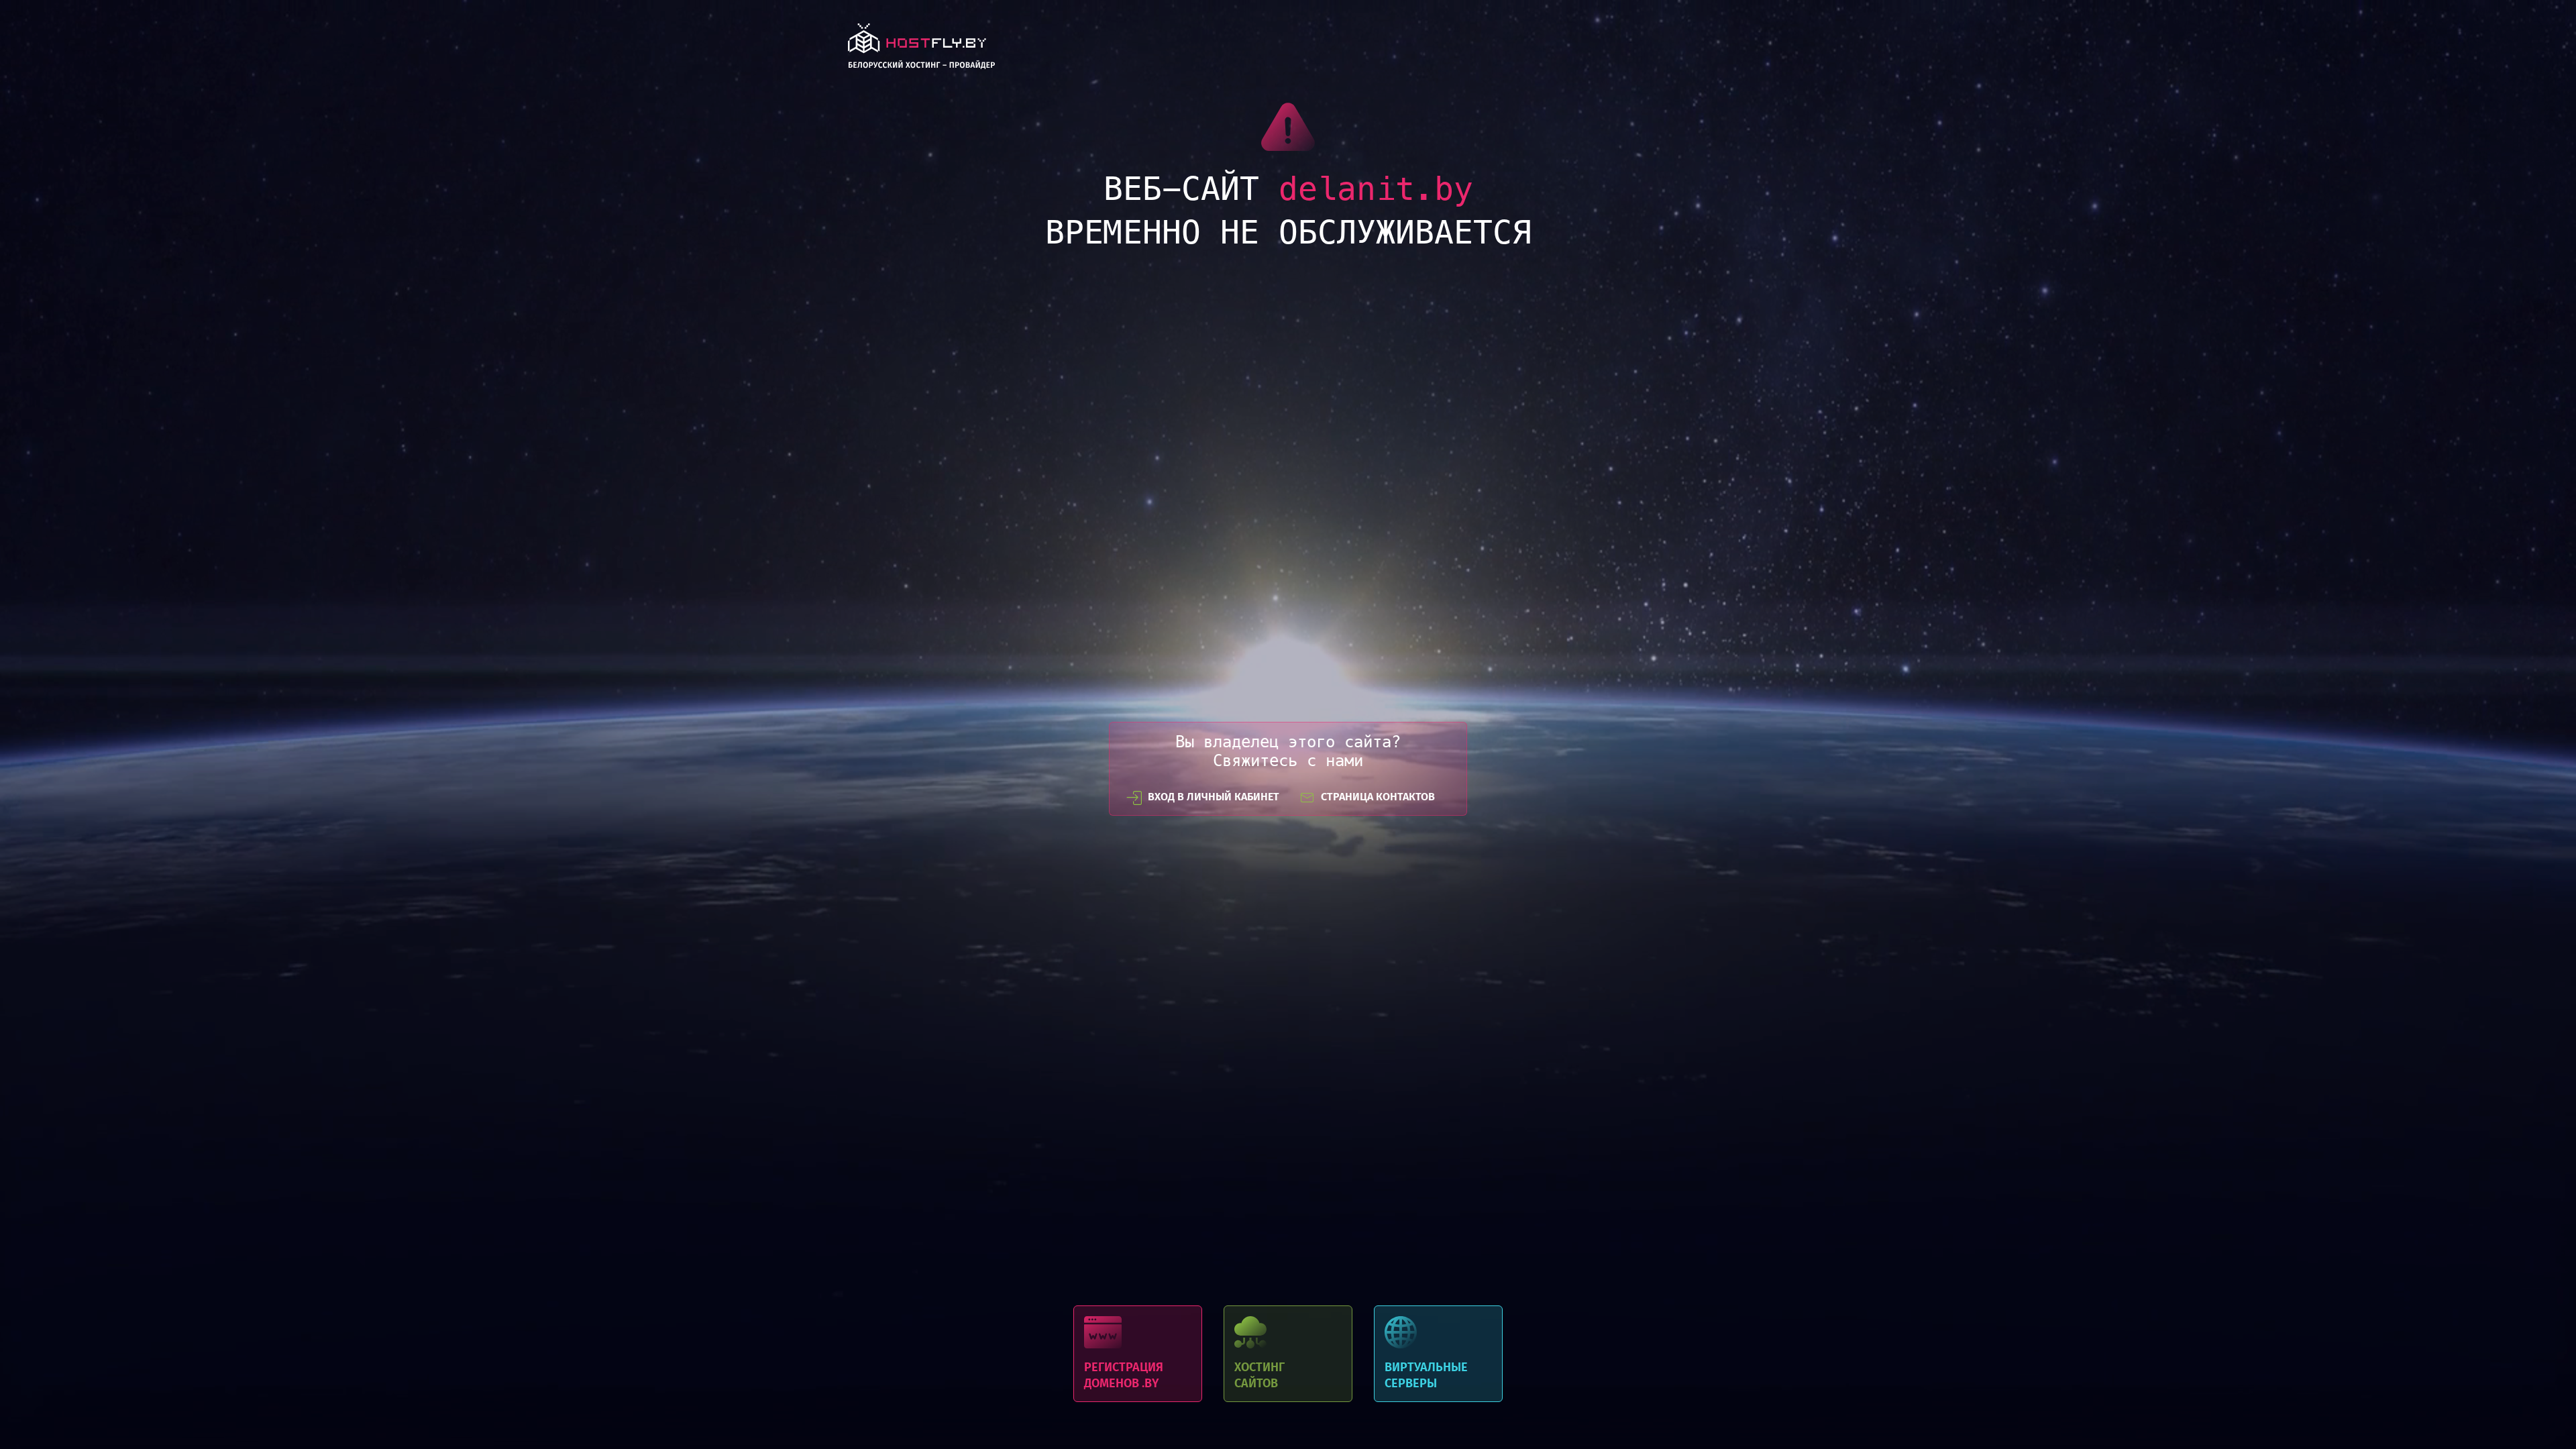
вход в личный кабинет (1214, 797)
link (921, 50)
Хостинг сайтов (1288, 1354)
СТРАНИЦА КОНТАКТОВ (1378, 797)
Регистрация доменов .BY (1138, 1354)
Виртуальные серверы (1438, 1354)
